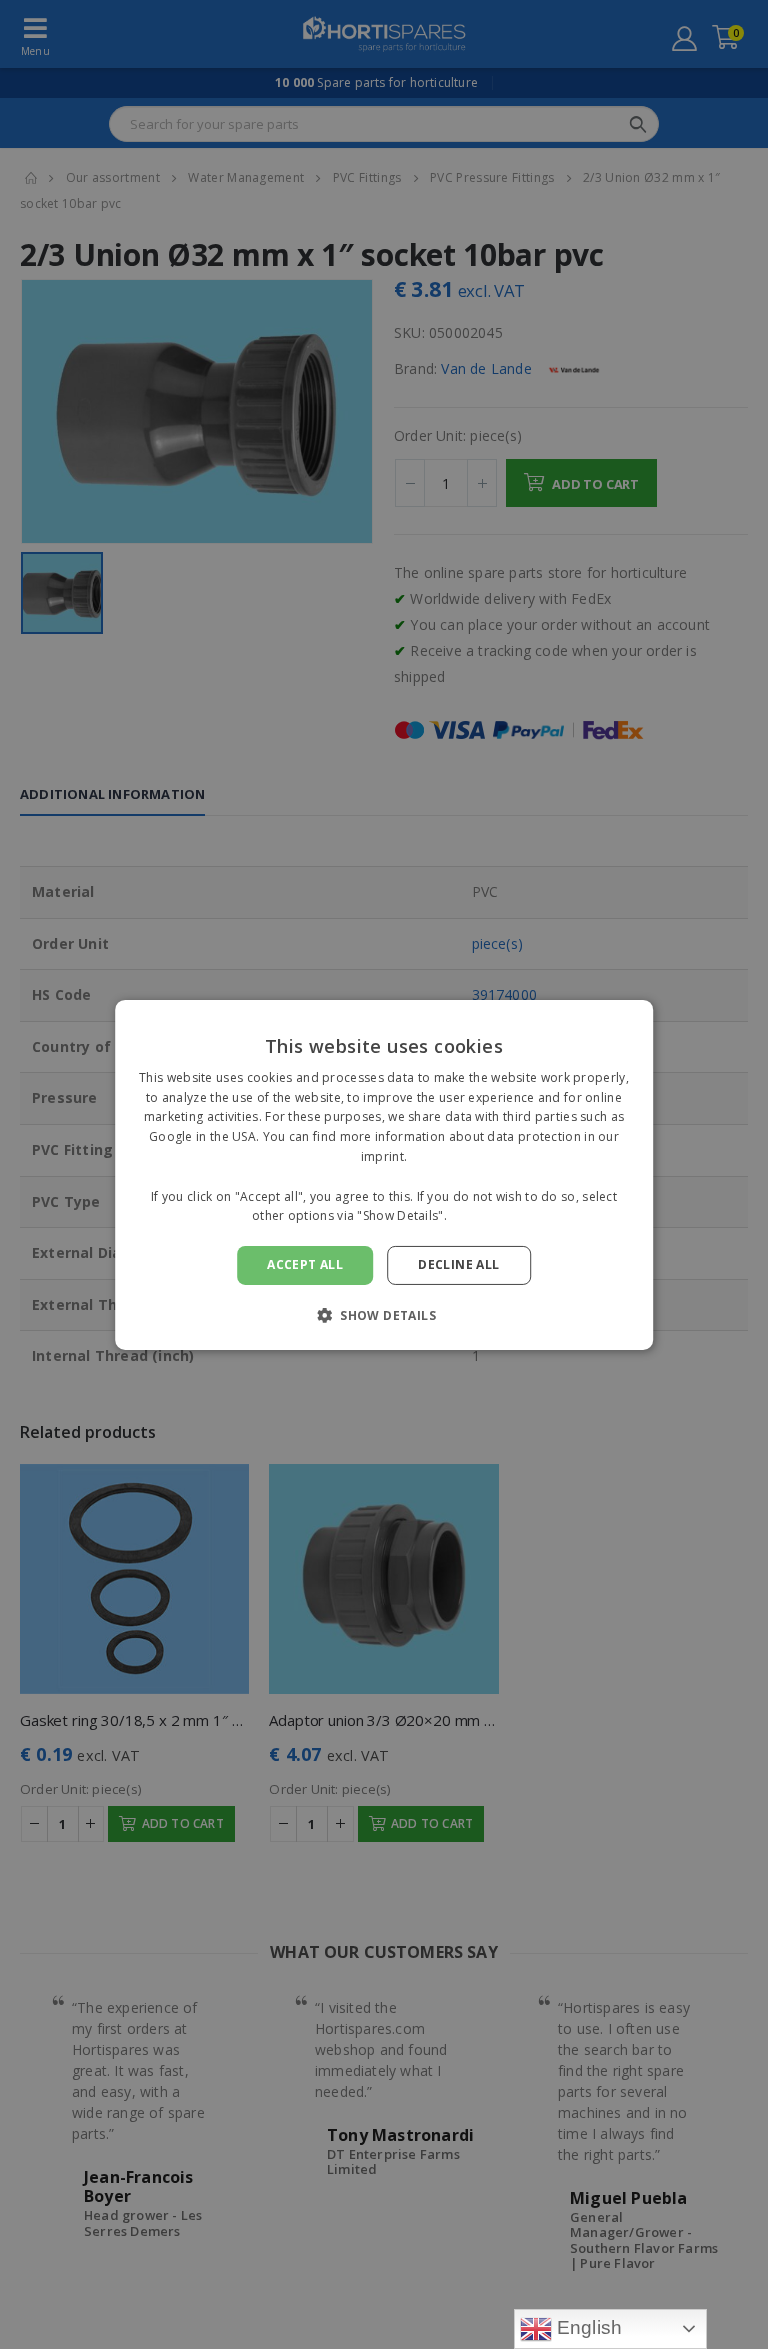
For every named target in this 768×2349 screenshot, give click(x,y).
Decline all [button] (458, 1264)
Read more (483, 1215)
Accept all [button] (305, 1264)
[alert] (384, 1174)
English (587, 2327)
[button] (384, 1315)
